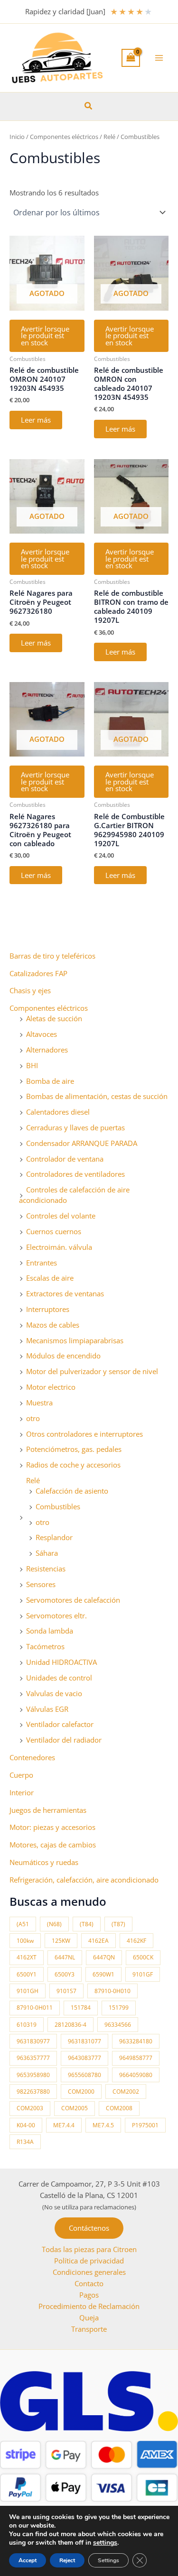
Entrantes (42, 1263)
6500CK (143, 1957)
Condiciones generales (89, 2272)
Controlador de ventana (65, 1159)
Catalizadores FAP (38, 973)
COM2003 (30, 2108)
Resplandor (54, 1537)
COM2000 (81, 2091)
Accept (28, 2560)
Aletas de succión (54, 1018)
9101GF (143, 1974)
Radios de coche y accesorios (73, 1465)
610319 (27, 2025)
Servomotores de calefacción (73, 1600)
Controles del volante (61, 1216)
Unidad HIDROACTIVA (61, 1662)
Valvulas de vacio (54, 1693)
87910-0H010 (112, 1991)
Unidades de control (59, 1678)
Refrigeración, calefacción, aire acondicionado (84, 1880)
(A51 (23, 1924)
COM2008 (119, 2108)
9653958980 (33, 2075)
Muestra (39, 1403)
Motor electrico (51, 1387)
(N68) (54, 1924)
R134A (25, 2142)
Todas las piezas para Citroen (89, 2249)
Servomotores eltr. (56, 1616)
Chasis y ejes (30, 990)
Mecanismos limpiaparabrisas (75, 1340)
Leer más (36, 420)
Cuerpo (21, 1775)
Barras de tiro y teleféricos (52, 956)
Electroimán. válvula (59, 1247)
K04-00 (26, 2125)
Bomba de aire (50, 1081)
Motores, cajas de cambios (53, 1845)
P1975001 (145, 2125)
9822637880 (33, 2091)
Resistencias (46, 1569)
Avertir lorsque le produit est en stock (45, 336)
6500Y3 (65, 1974)
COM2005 (75, 2108)
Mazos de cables (53, 1325)
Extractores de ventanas (65, 1293)
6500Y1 (27, 1974)
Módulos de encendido (63, 1356)
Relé (33, 1480)
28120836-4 (70, 2025)
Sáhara (47, 1553)
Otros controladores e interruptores (84, 1434)
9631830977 (33, 2041)
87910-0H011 (35, 2008)
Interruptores (48, 1309)
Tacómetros (45, 1646)
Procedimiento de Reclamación (89, 2306)
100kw (25, 1941)
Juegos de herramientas (48, 1810)
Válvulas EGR (47, 1709)
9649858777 (136, 2058)
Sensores (41, 1584)
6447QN (104, 1957)
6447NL (65, 1957)
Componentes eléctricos (49, 1008)
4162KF (136, 1941)
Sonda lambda (50, 1631)
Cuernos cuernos (54, 1231)
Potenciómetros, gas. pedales (74, 1449)
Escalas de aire (50, 1278)
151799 (119, 2008)
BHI (32, 1065)
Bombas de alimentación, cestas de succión (97, 1096)
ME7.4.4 (64, 2125)
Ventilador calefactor (60, 1724)
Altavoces (42, 1034)
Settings (108, 2560)
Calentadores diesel (58, 1112)
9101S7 (66, 1991)
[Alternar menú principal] (159, 58)
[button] (89, 106)
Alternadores (47, 1050)
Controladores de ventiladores (75, 1174)
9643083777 (84, 2058)
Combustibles (58, 1506)
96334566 (118, 2025)
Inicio (17, 137)
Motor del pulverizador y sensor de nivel (92, 1371)
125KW (61, 1941)
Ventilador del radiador (64, 1740)
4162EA (98, 1941)
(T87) (118, 1924)
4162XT (27, 1957)
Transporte (89, 2329)
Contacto (89, 2283)
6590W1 (103, 1974)
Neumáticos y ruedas (44, 1862)
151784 (81, 2008)
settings (105, 2543)
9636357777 (33, 2058)
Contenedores (32, 1757)
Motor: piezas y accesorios (52, 1827)
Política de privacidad (89, 2261)
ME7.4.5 (103, 2125)
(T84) (87, 1924)
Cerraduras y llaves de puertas (75, 1127)
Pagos (89, 2295)
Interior (22, 1792)
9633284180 (136, 2041)
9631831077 (84, 2041)
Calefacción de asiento (72, 1491)
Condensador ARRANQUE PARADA (82, 1143)
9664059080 (136, 2075)
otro (33, 1418)
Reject (67, 2560)
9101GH (28, 1991)
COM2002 (126, 2091)
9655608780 (84, 2075)
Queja (89, 2317)
